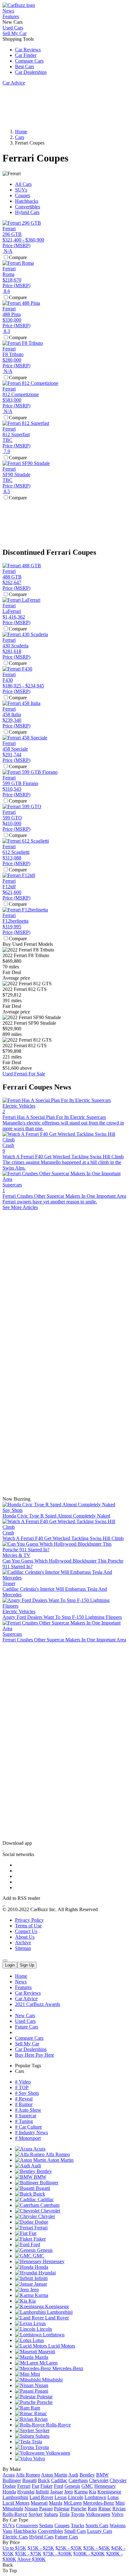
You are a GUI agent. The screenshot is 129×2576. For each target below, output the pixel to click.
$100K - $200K (89, 2554)
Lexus (39, 2323)
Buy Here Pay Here (35, 2055)
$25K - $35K (69, 2548)
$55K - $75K (28, 2554)
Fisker (39, 2239)
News (8, 11)
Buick (39, 2194)
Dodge (41, 2222)
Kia (31, 2301)
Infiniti (40, 2278)
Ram (35, 2408)
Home (21, 1976)
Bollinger (48, 2183)
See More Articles (20, 1207)
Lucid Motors (61, 2346)
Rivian (40, 2419)
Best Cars (25, 66)
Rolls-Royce (58, 2425)
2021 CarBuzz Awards (38, 2004)
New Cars (25, 2015)
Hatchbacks (27, 201)
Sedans (46, 2525)
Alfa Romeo (57, 2154)
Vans (7, 2531)
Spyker (42, 2430)
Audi (36, 2166)
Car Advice (14, 83)
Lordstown (53, 2335)
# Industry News (31, 2132)
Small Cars (75, 2531)
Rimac (40, 2413)
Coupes (23, 195)
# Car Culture (28, 2127)
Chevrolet (50, 2211)
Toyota (41, 2447)
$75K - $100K (57, 2554)
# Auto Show (28, 2110)
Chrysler (46, 2216)
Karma (41, 2295)
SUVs (21, 190)
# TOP (22, 2087)
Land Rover (56, 2318)
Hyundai (46, 2273)
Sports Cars (97, 2525)
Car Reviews (28, 50)
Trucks (77, 2525)
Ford (35, 2244)
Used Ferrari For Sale (24, 1074)
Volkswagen (57, 2453)
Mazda (41, 2357)
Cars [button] (20, 2071)
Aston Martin (60, 2160)
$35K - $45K (97, 2548)
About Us (25, 1937)
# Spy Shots (27, 2093)
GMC (38, 2256)
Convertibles (28, 207)
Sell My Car (15, 33)
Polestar (44, 2397)
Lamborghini (59, 2312)
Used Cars (13, 28)
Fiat (32, 2233)
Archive (23, 1943)
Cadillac (45, 2199)
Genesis (44, 2250)
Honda (41, 2267)
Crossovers (27, 2525)
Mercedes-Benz (67, 2368)
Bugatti (42, 2188)
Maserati (46, 2352)
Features (11, 16)
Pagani (41, 2391)
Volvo (39, 2459)
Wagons (118, 2525)
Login (10, 1965)
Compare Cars (29, 61)
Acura (39, 2149)
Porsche (44, 2402)
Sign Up (27, 1965)
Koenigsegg (56, 2306)
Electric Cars (15, 2537)
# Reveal (24, 2099)
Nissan (41, 2385)
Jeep (34, 2290)
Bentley (44, 2171)
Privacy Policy (29, 1920)
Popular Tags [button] (28, 2066)
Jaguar (40, 2284)
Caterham (49, 2205)
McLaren (48, 2363)
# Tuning (24, 2121)
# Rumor (24, 2104)
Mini (35, 2374)
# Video (23, 2082)
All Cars (23, 184)
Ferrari (40, 2228)
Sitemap (23, 1948)
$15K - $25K (41, 2548)
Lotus (38, 2340)
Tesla (36, 2442)
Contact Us (26, 1931)
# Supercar (26, 2116)
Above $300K (31, 2559)
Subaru (42, 2436)
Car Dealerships (31, 72)
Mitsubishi (52, 2380)
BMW (39, 2177)
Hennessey (53, 2261)
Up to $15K (14, 2548)
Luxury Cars (100, 2531)
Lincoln (44, 2329)
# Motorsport (28, 2138)
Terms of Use (28, 1926)
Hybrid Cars (27, 212)
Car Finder (26, 55)
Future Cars (27, 2027)
